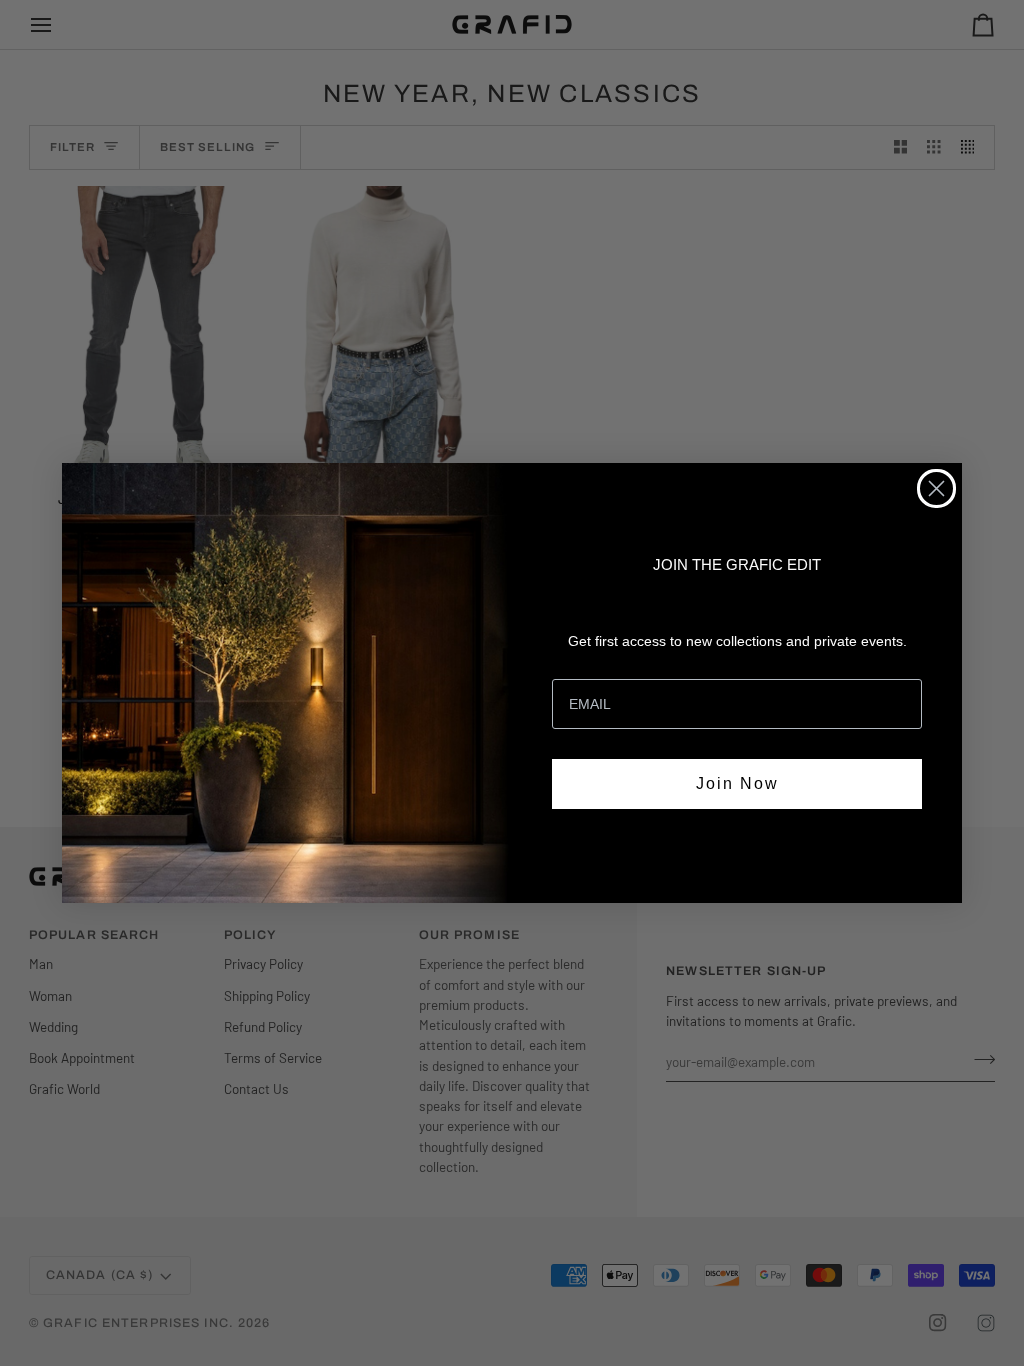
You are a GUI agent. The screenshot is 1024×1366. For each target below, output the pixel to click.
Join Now (737, 783)
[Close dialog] (936, 488)
